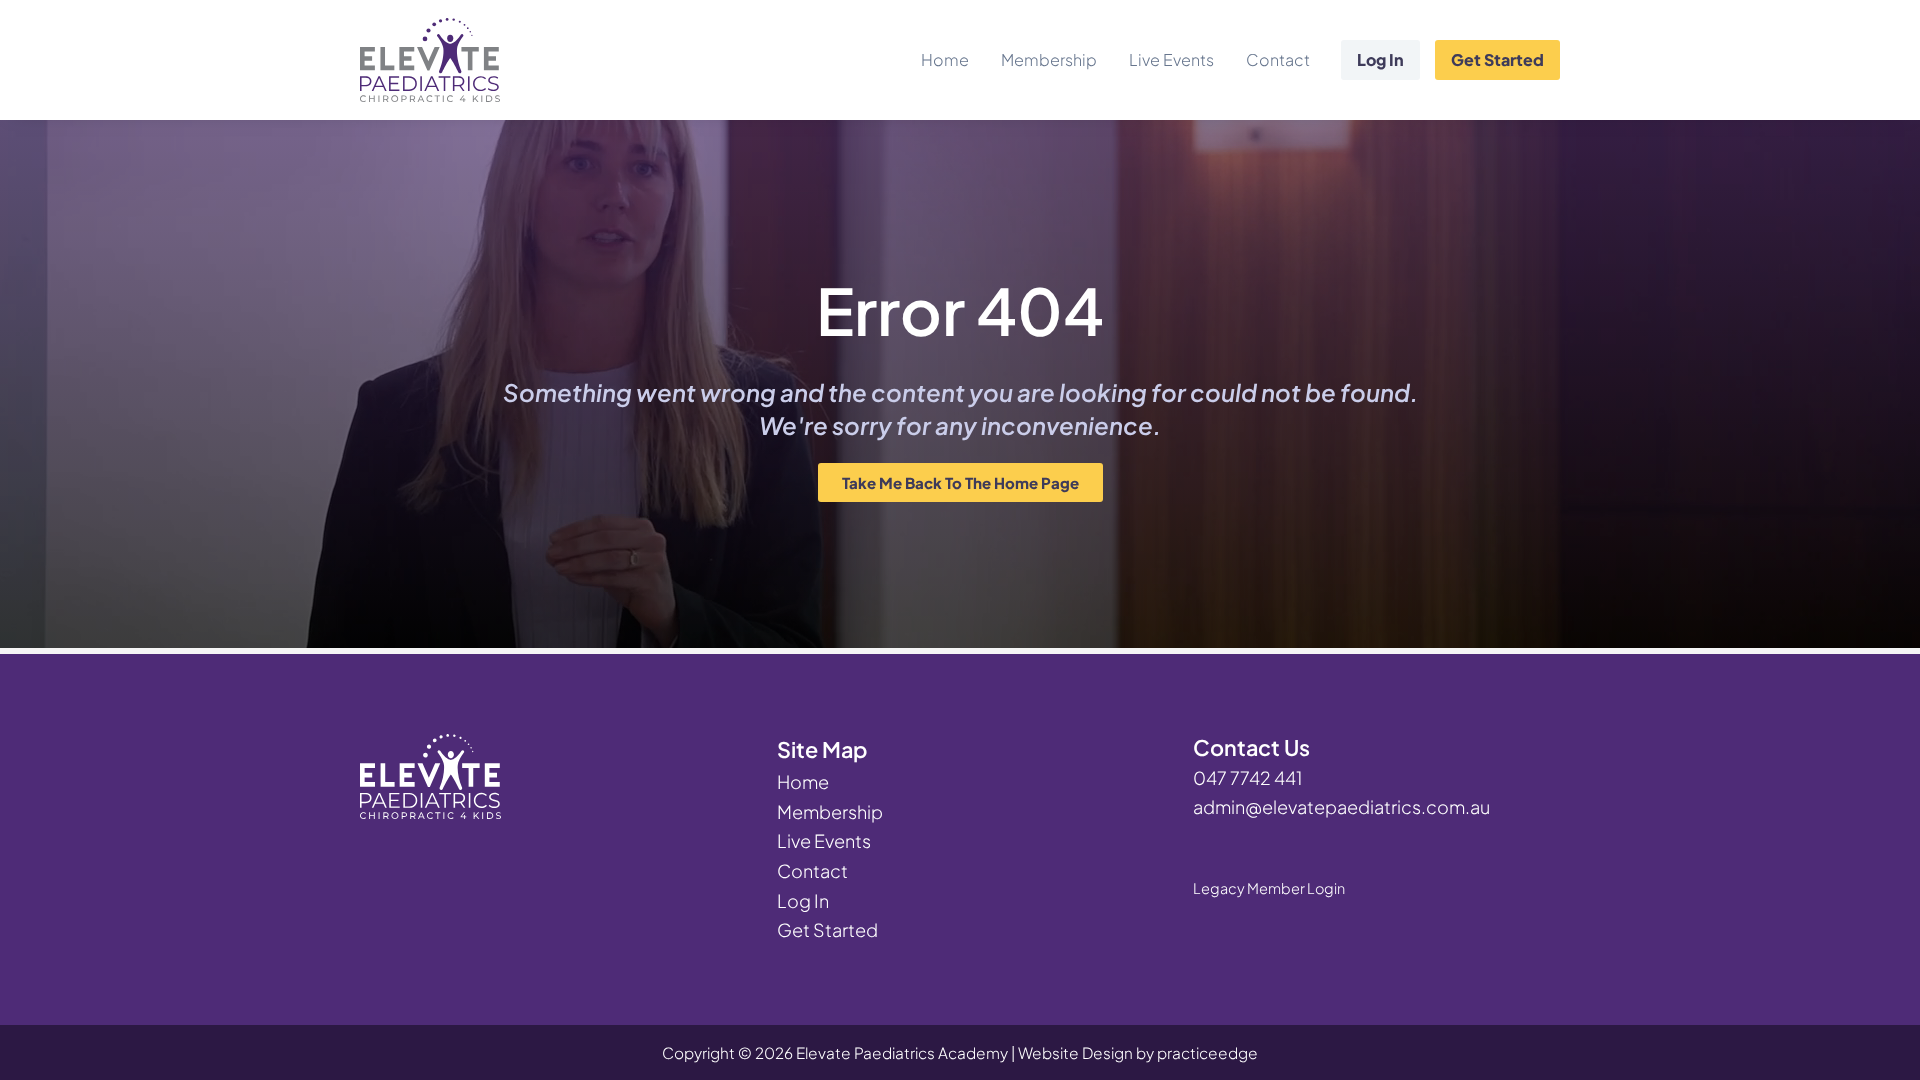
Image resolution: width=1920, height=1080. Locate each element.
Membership (1049, 59)
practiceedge (1207, 1052)
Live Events (1171, 59)
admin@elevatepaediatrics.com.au (1341, 806)
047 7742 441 (1247, 777)
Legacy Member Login (1269, 888)
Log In (1380, 59)
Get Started (1497, 59)
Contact (1278, 59)
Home (945, 59)
